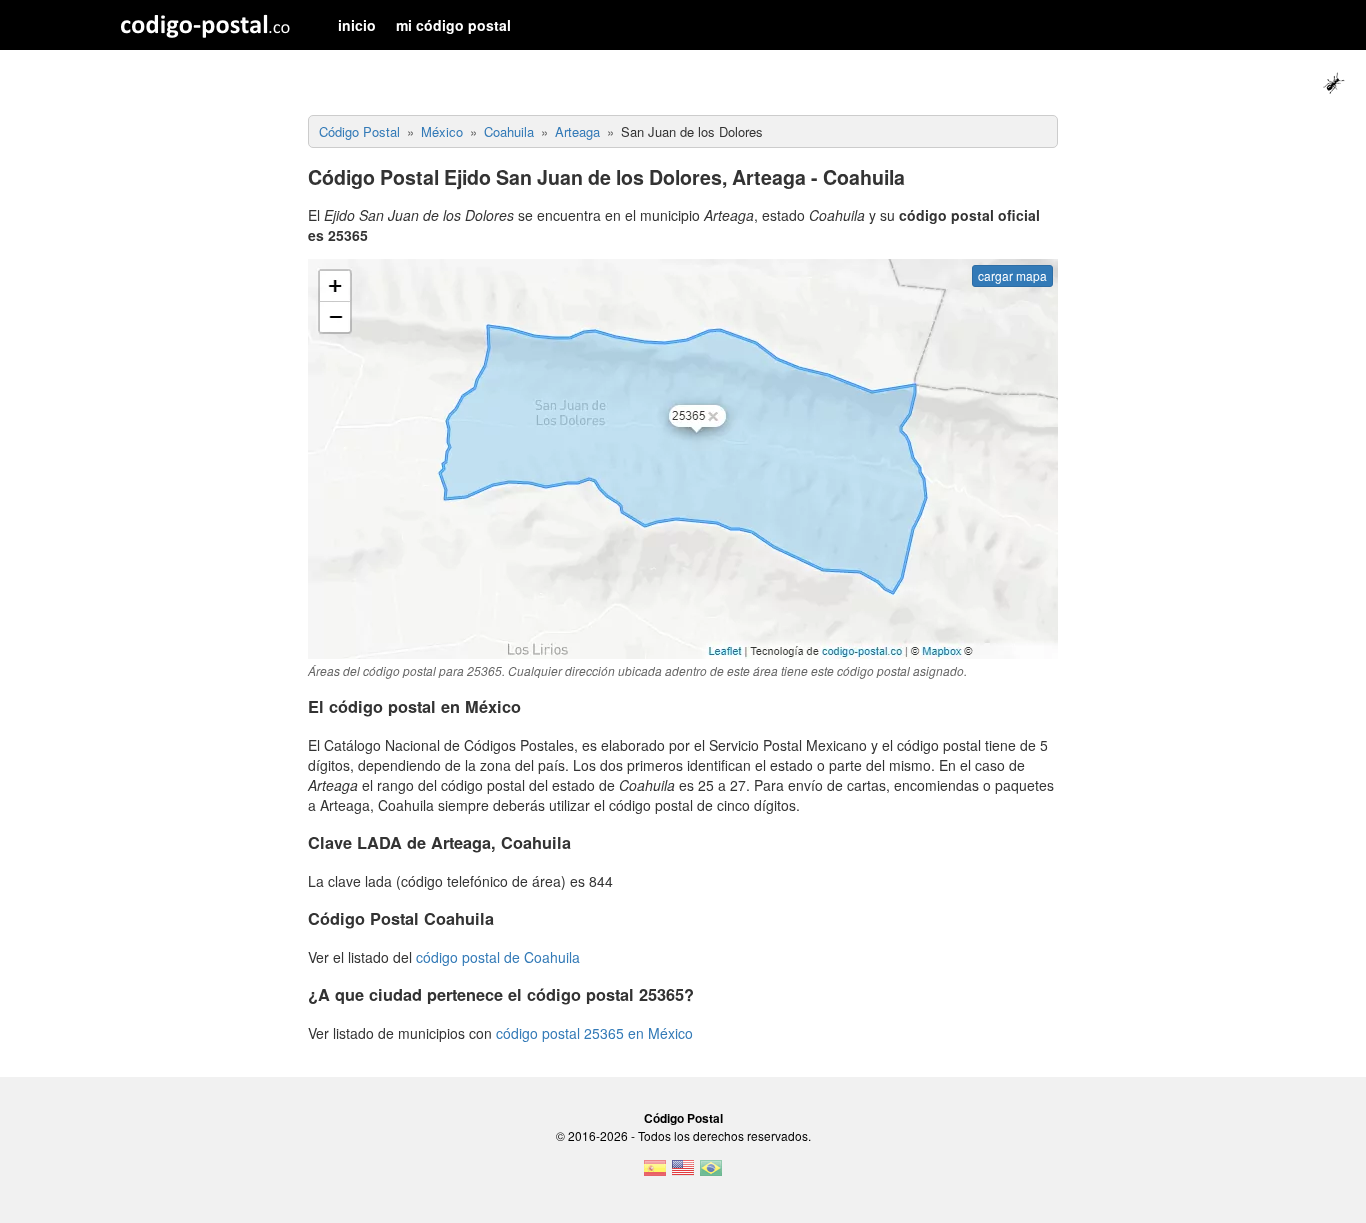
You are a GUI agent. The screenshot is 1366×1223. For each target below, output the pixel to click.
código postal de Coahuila (498, 957)
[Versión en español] (655, 1174)
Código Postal (683, 1118)
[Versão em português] (711, 1174)
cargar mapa (1012, 275)
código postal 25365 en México (594, 1033)
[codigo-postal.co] (205, 25)
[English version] (683, 1174)
